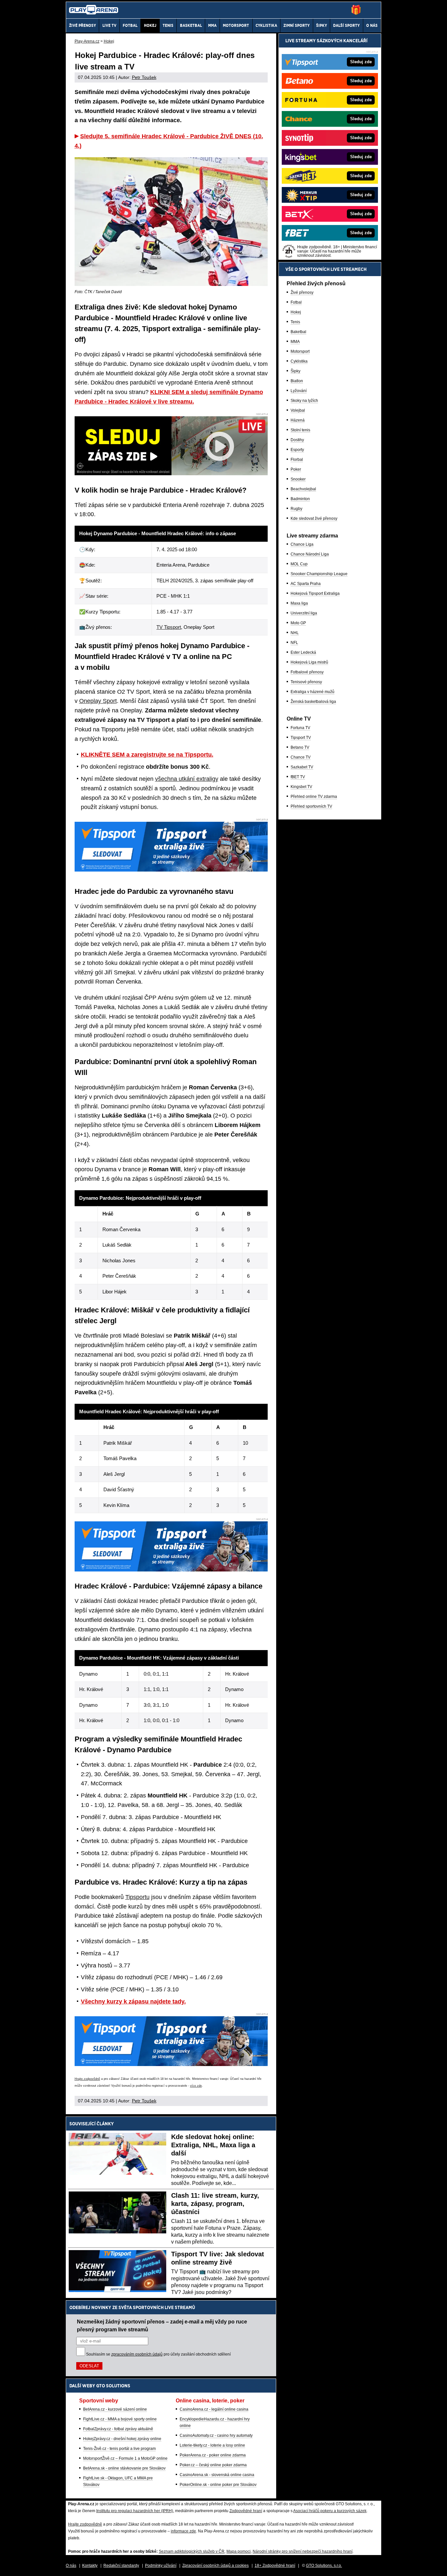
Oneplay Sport (98, 701)
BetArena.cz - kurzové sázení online (115, 2409)
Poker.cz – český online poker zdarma (213, 2465)
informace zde (183, 2531)
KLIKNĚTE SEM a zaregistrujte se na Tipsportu (146, 755)
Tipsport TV (301, 738)
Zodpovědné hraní (246, 2511)
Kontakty (90, 2566)
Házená (298, 420)
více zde (196, 2086)
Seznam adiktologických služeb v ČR (192, 2551)
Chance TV (301, 757)
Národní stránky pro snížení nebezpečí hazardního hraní (303, 2551)
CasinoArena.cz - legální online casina (214, 2409)
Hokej (296, 312)
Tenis (295, 322)
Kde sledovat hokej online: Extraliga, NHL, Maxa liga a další (213, 2145)
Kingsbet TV (301, 787)
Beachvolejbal (303, 489)
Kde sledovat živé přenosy (314, 518)
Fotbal (296, 302)
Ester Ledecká (303, 652)
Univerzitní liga (304, 613)
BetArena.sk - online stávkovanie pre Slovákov (124, 2468)
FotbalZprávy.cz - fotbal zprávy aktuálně (118, 2429)
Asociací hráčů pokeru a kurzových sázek (330, 2511)
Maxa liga (299, 603)
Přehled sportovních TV (311, 806)
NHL (295, 633)
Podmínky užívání (161, 2566)
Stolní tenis (300, 430)
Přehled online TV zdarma (314, 797)
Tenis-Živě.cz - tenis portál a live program (119, 2449)
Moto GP (298, 623)
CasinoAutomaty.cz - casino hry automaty (216, 2435)
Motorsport (300, 351)
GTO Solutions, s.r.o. (324, 2566)
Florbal (297, 460)
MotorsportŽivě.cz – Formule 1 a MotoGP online (125, 2458)
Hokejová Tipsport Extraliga (315, 593)
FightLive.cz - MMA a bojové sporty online (120, 2419)
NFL (294, 643)
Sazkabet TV (302, 767)
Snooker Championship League (319, 574)
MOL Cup (299, 564)
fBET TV (298, 777)
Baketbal (298, 332)
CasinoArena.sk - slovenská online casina (217, 2475)
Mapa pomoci (239, 2551)
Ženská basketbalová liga (313, 702)
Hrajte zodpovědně (87, 2079)
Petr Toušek (144, 77)
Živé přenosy (302, 292)
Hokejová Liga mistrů (309, 662)
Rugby (296, 509)
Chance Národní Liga (310, 554)
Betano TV (300, 747)
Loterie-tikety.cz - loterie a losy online (212, 2445)
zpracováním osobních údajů (137, 2354)
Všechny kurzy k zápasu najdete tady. (133, 2002)
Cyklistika (299, 361)
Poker (296, 469)
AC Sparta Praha (306, 584)
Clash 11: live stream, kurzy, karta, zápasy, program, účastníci (215, 2204)
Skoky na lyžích (304, 401)
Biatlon (297, 381)
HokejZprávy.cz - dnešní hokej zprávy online (122, 2439)
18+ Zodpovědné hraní (275, 2566)
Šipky (295, 371)
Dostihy (297, 440)
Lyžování (299, 391)
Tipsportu (137, 1897)
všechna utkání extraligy (187, 779)
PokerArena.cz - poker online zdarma (213, 2455)
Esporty (297, 450)
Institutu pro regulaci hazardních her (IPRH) (135, 2511)
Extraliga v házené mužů (313, 692)
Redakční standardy (121, 2566)
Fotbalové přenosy (307, 672)
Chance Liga (302, 544)
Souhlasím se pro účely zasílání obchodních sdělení (158, 2354)
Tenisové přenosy (306, 682)
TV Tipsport (169, 627)
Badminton (300, 499)
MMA (295, 342)
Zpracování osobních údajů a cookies (215, 2566)
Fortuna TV (300, 728)
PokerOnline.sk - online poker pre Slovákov (218, 2485)
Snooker (298, 479)
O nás (71, 2566)
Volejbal (298, 410)
